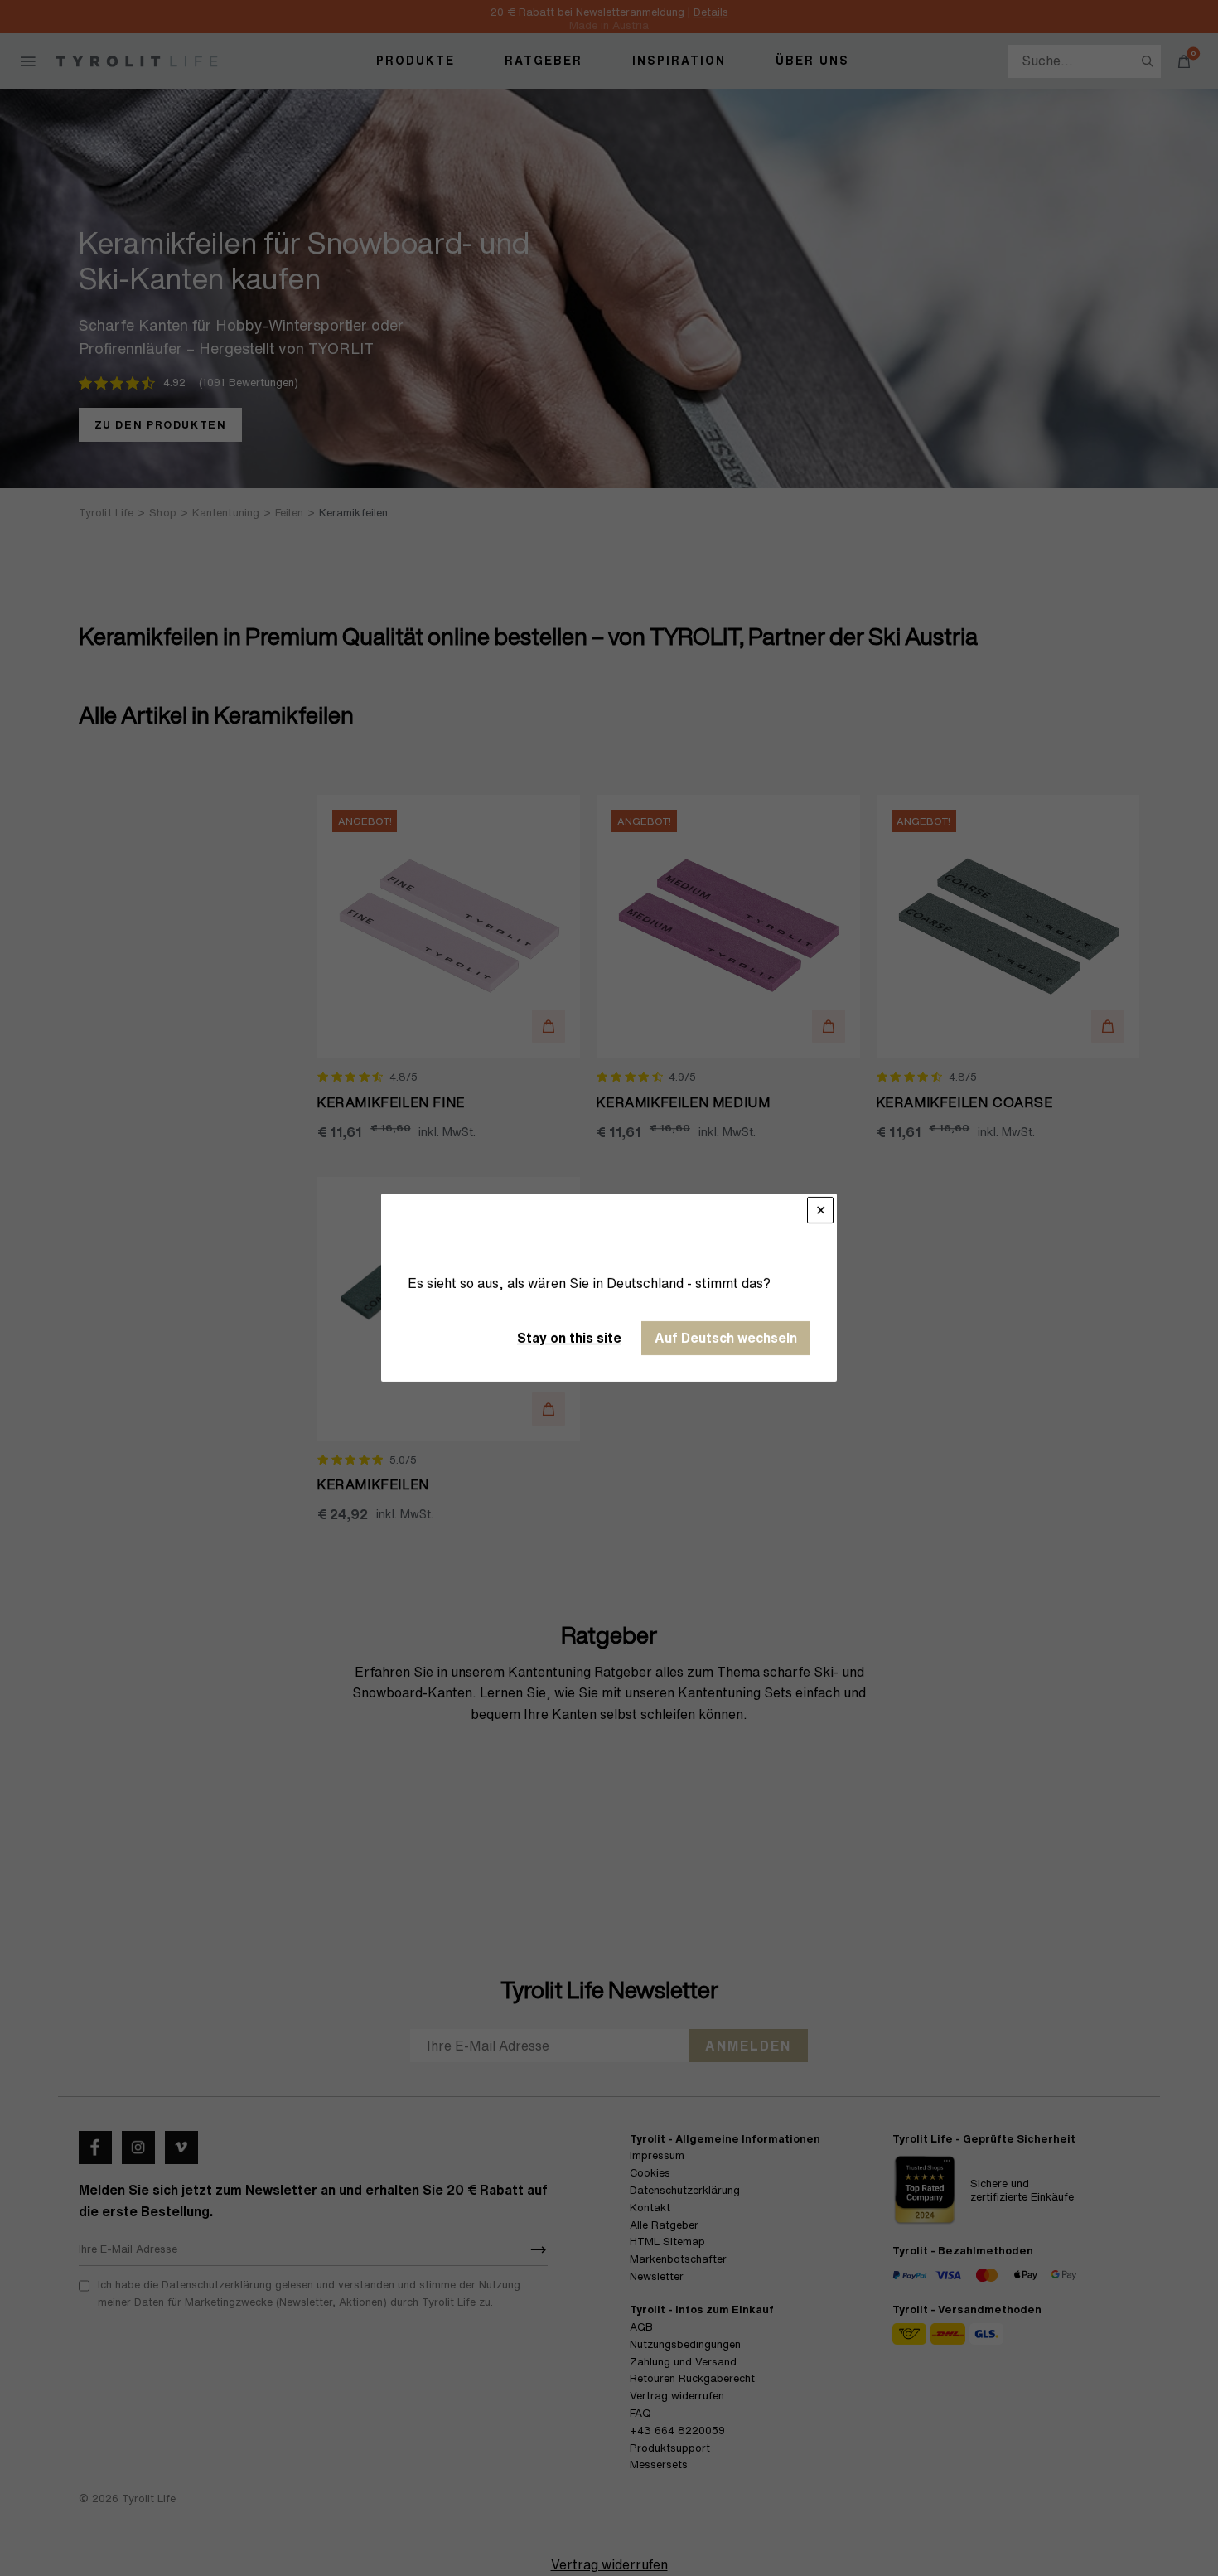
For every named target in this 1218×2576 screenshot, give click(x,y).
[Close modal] (820, 1210)
